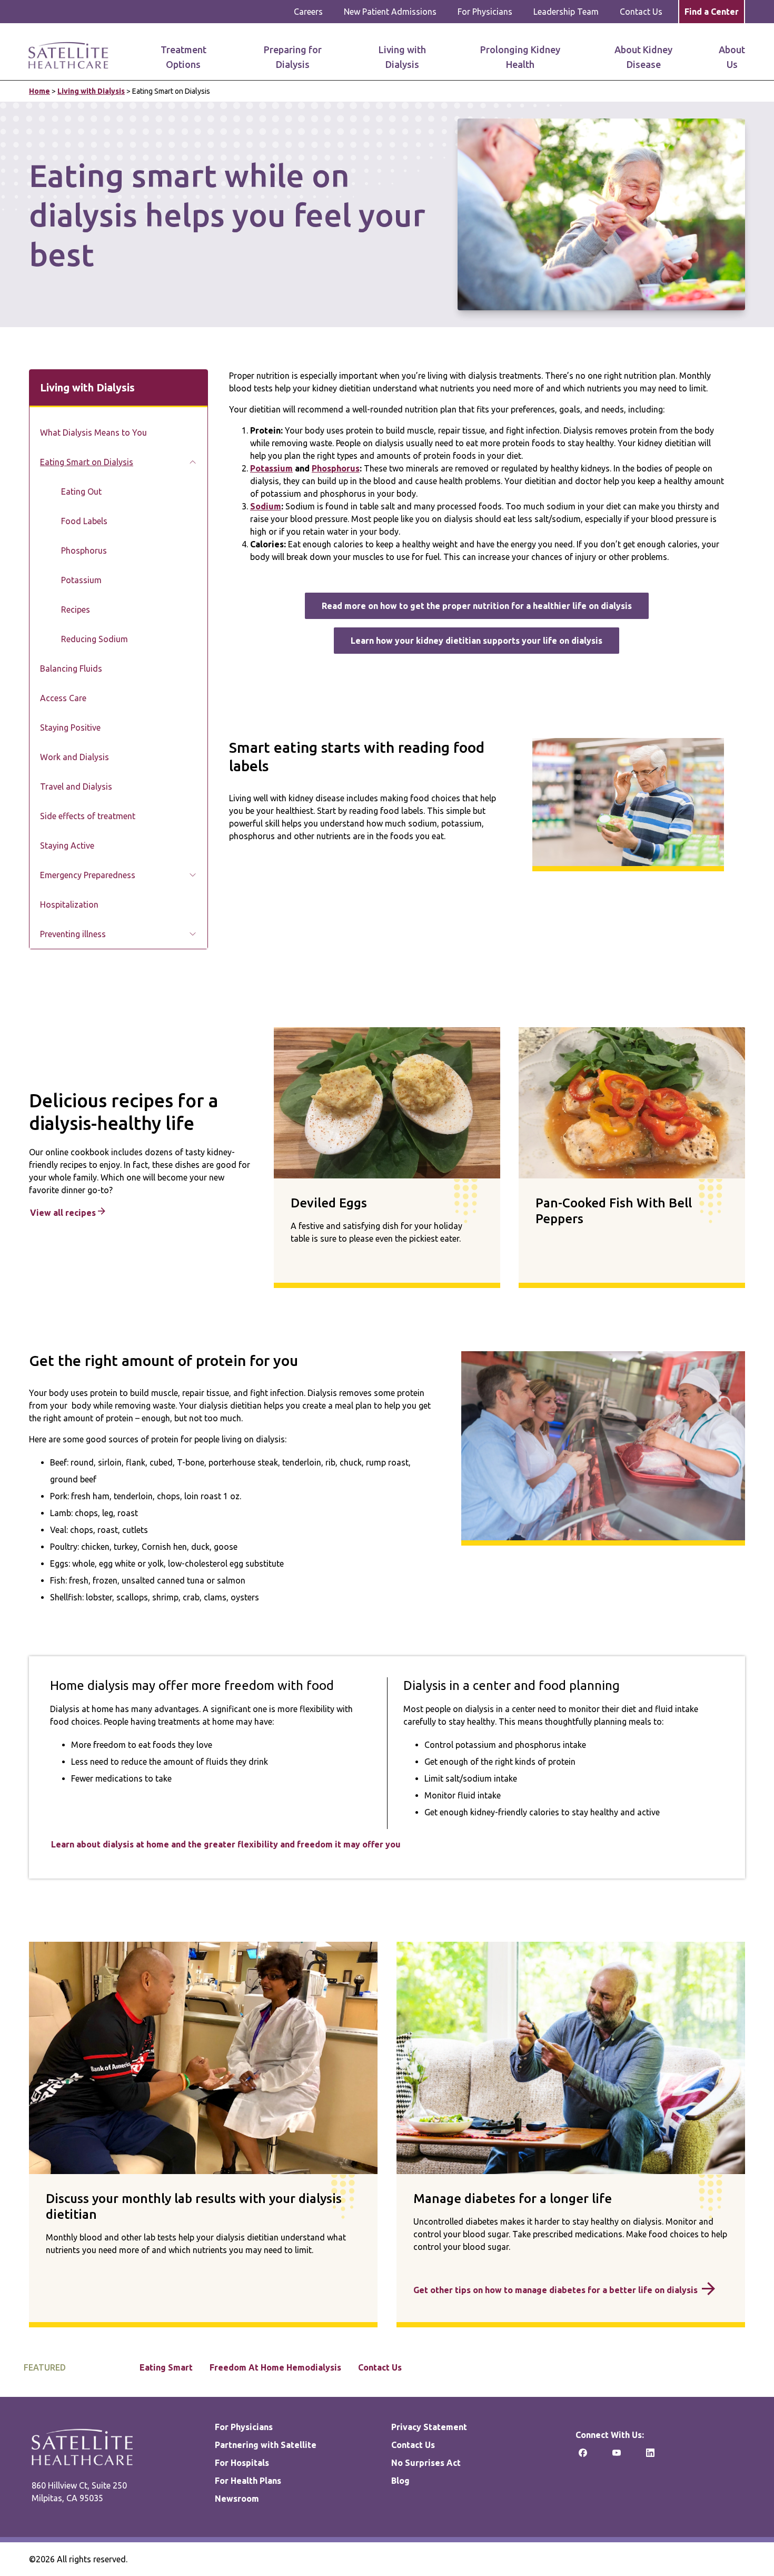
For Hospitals (242, 2463)
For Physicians (485, 12)
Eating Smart (166, 2367)
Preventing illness (73, 934)
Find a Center (712, 12)
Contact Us (641, 12)
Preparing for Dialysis (293, 57)
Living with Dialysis (402, 57)
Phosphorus (84, 550)
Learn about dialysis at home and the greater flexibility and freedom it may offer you (226, 1844)
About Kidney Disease (643, 57)
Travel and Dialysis (76, 786)
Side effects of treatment (88, 816)
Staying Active (67, 845)
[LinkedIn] (650, 2456)
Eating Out (81, 491)
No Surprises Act (426, 2463)
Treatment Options (183, 57)
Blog (400, 2481)
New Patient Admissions (390, 12)
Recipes (76, 609)
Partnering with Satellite (266, 2445)
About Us (732, 57)
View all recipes (64, 1213)
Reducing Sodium (95, 639)
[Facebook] (583, 2456)
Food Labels (84, 521)
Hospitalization (69, 904)
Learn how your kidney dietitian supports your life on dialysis (477, 641)
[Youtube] (617, 2456)
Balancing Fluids (71, 668)
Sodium (266, 506)
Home (39, 91)
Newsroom (237, 2499)
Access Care (63, 698)
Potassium (81, 580)
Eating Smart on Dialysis (87, 462)
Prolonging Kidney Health (520, 57)
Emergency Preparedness (88, 875)
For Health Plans (248, 2481)
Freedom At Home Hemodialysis (275, 2367)
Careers (308, 12)
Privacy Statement (429, 2427)
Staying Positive (70, 727)
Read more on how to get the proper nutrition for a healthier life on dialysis (477, 606)
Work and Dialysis (75, 757)
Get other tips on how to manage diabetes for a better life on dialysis (555, 2290)
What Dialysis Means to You (93, 432)
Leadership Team (566, 12)
